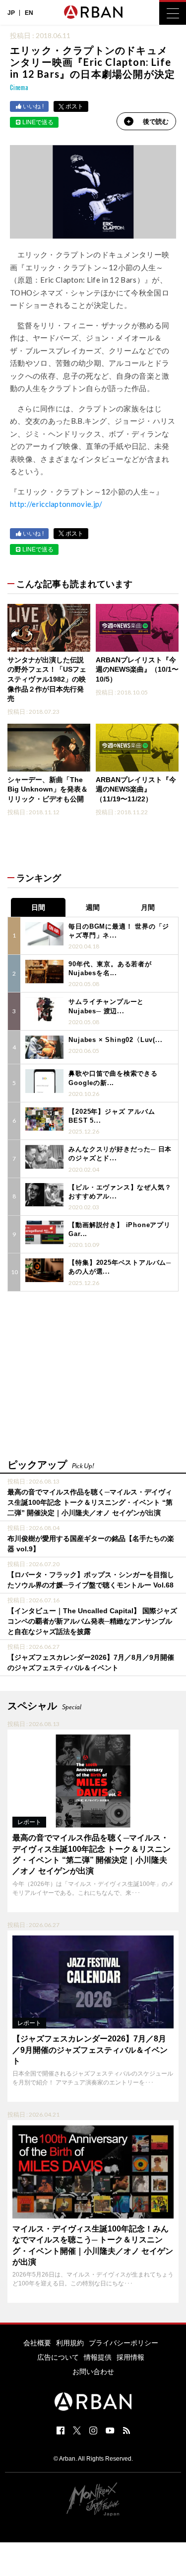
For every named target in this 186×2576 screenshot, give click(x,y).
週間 (93, 907)
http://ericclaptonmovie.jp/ (56, 504)
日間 (38, 907)
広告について (58, 2357)
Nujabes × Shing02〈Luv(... (115, 1040)
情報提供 (98, 2357)
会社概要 (37, 2343)
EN (29, 13)
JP (11, 13)
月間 (148, 907)
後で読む (156, 122)
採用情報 (130, 2357)
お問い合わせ (93, 2372)
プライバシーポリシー (124, 2343)
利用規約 (70, 2343)
